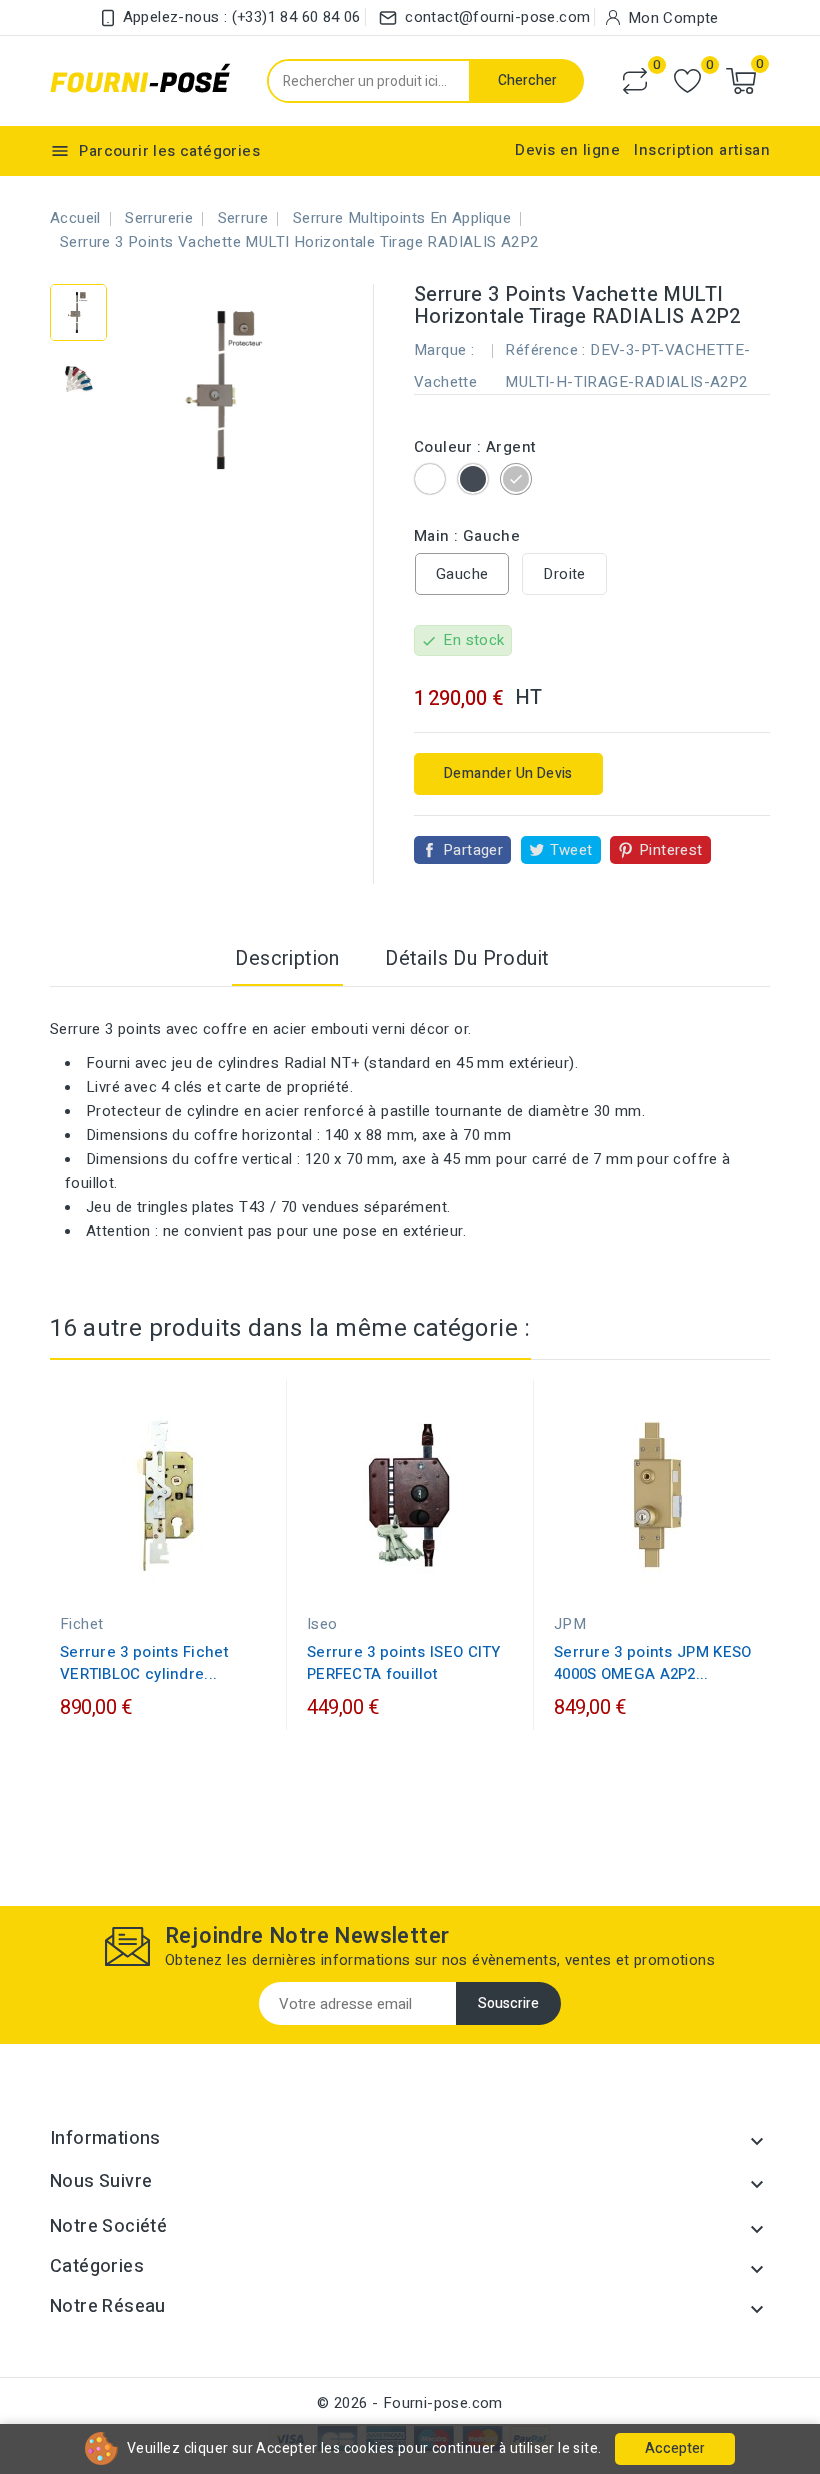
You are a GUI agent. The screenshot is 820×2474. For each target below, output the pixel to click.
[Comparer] (635, 81)
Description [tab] (287, 958)
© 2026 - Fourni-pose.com (410, 2403)
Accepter (675, 2448)
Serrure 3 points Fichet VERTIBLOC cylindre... (144, 1663)
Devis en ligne (567, 150)
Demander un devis (508, 773)
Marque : (444, 350)
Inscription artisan (702, 150)
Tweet (571, 850)
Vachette (445, 382)
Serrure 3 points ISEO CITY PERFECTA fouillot (404, 1663)
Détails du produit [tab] (467, 958)
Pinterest (671, 850)
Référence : (545, 350)
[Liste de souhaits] (687, 81)
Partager (473, 850)
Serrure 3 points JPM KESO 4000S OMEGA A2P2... (653, 1663)
